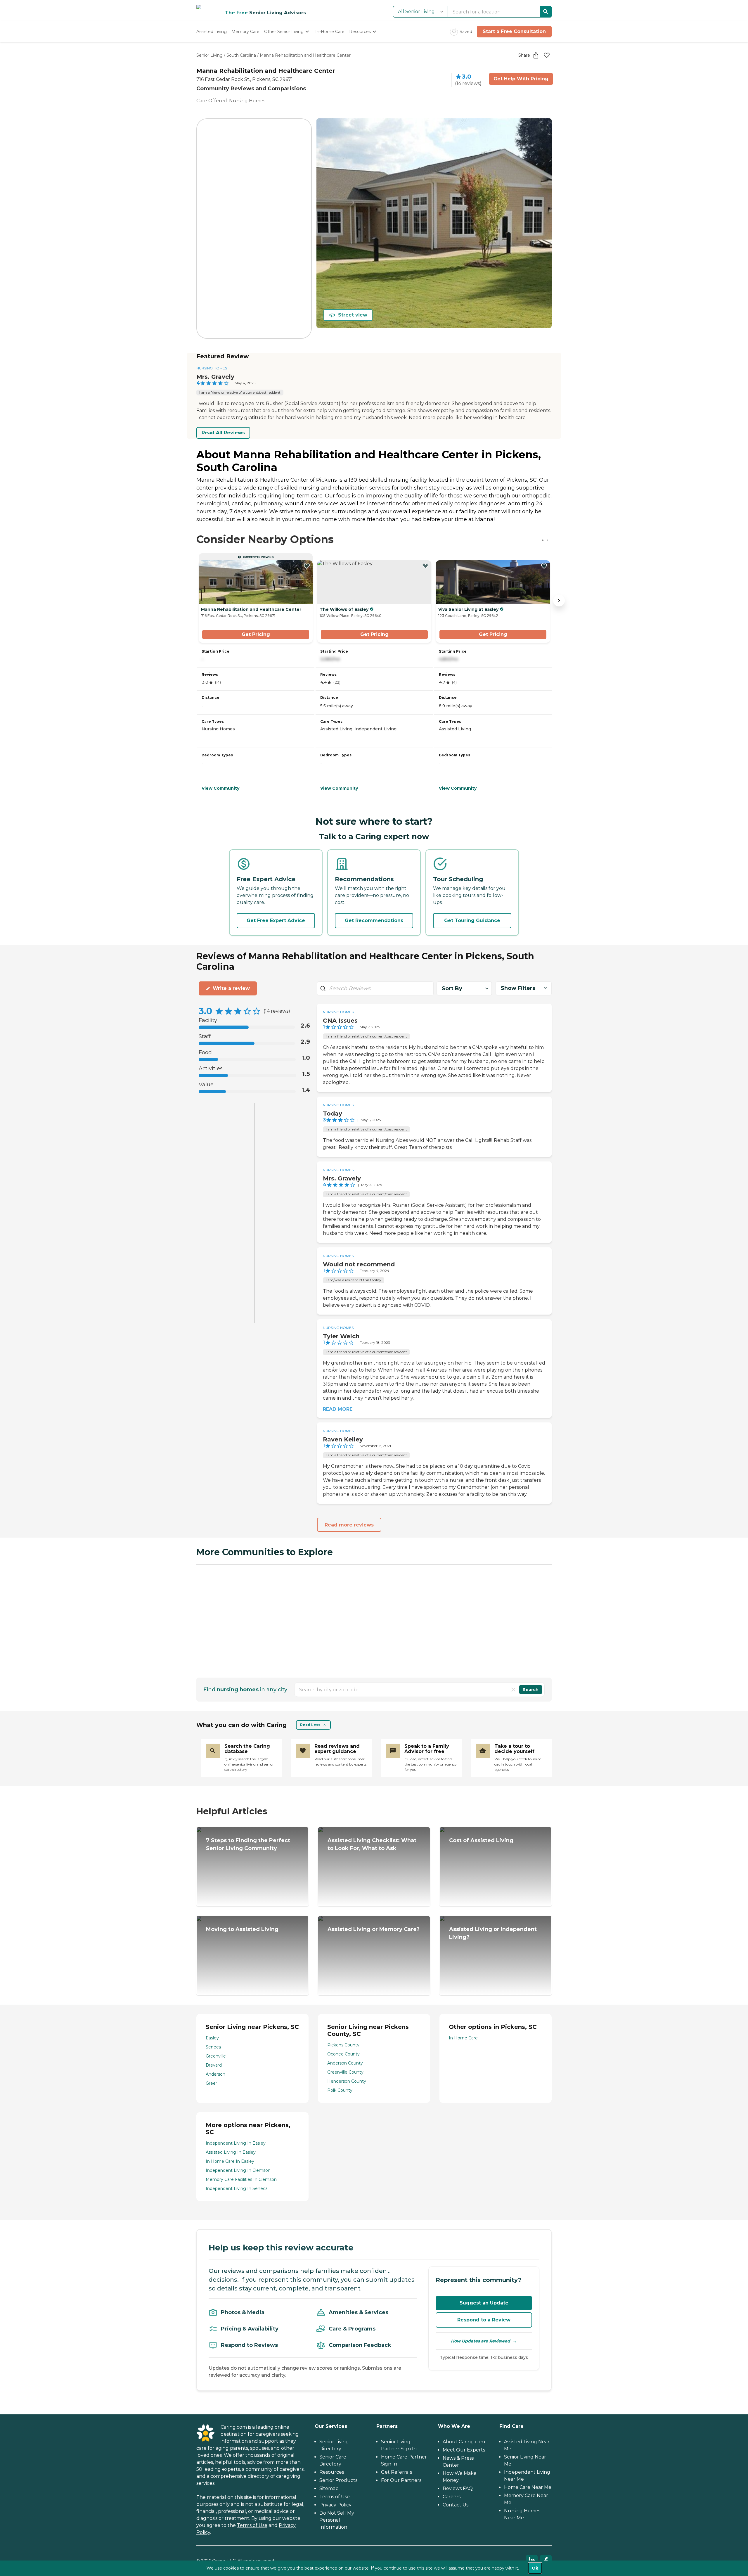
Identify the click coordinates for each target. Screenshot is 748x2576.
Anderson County (345, 2063)
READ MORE (338, 1409)
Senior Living (209, 55)
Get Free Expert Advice (276, 920)
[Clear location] (513, 1690)
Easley (212, 2038)
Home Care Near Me (528, 2487)
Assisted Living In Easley (231, 2152)
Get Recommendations (374, 920)
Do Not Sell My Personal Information (337, 2520)
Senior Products (338, 2480)
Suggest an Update (484, 2303)
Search (531, 1690)
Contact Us (456, 2505)
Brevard (214, 2065)
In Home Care (463, 2038)
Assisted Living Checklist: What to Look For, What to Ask (372, 1844)
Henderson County (347, 2081)
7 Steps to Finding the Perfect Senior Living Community (248, 1844)
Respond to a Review (484, 2320)
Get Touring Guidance (472, 920)
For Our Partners (401, 2480)
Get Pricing (256, 634)
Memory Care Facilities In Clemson (241, 2179)
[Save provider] (547, 55)
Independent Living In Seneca (237, 2188)
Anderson (215, 2074)
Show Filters (518, 988)
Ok (535, 2568)
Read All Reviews (223, 433)
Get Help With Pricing (521, 79)
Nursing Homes (212, 368)
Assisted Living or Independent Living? (493, 1933)
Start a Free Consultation (514, 31)
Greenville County (345, 2072)
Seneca (213, 2047)
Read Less (310, 1725)
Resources (332, 2472)
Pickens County (343, 2045)
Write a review (231, 988)
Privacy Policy (335, 2505)
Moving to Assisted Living (242, 1929)
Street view (353, 315)
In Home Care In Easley (230, 2161)
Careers (452, 2497)
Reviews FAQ (458, 2488)
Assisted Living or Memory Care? (374, 1929)
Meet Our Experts (464, 2450)
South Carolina (241, 55)
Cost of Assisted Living (481, 1840)
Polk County (340, 2090)
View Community (220, 788)
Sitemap (329, 2488)
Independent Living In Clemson (238, 2170)
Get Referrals (396, 2472)
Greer (211, 2083)
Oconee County (343, 2054)
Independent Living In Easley (236, 2143)
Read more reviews (349, 1525)
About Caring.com (464, 2442)
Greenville (216, 2056)
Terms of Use (252, 2525)
